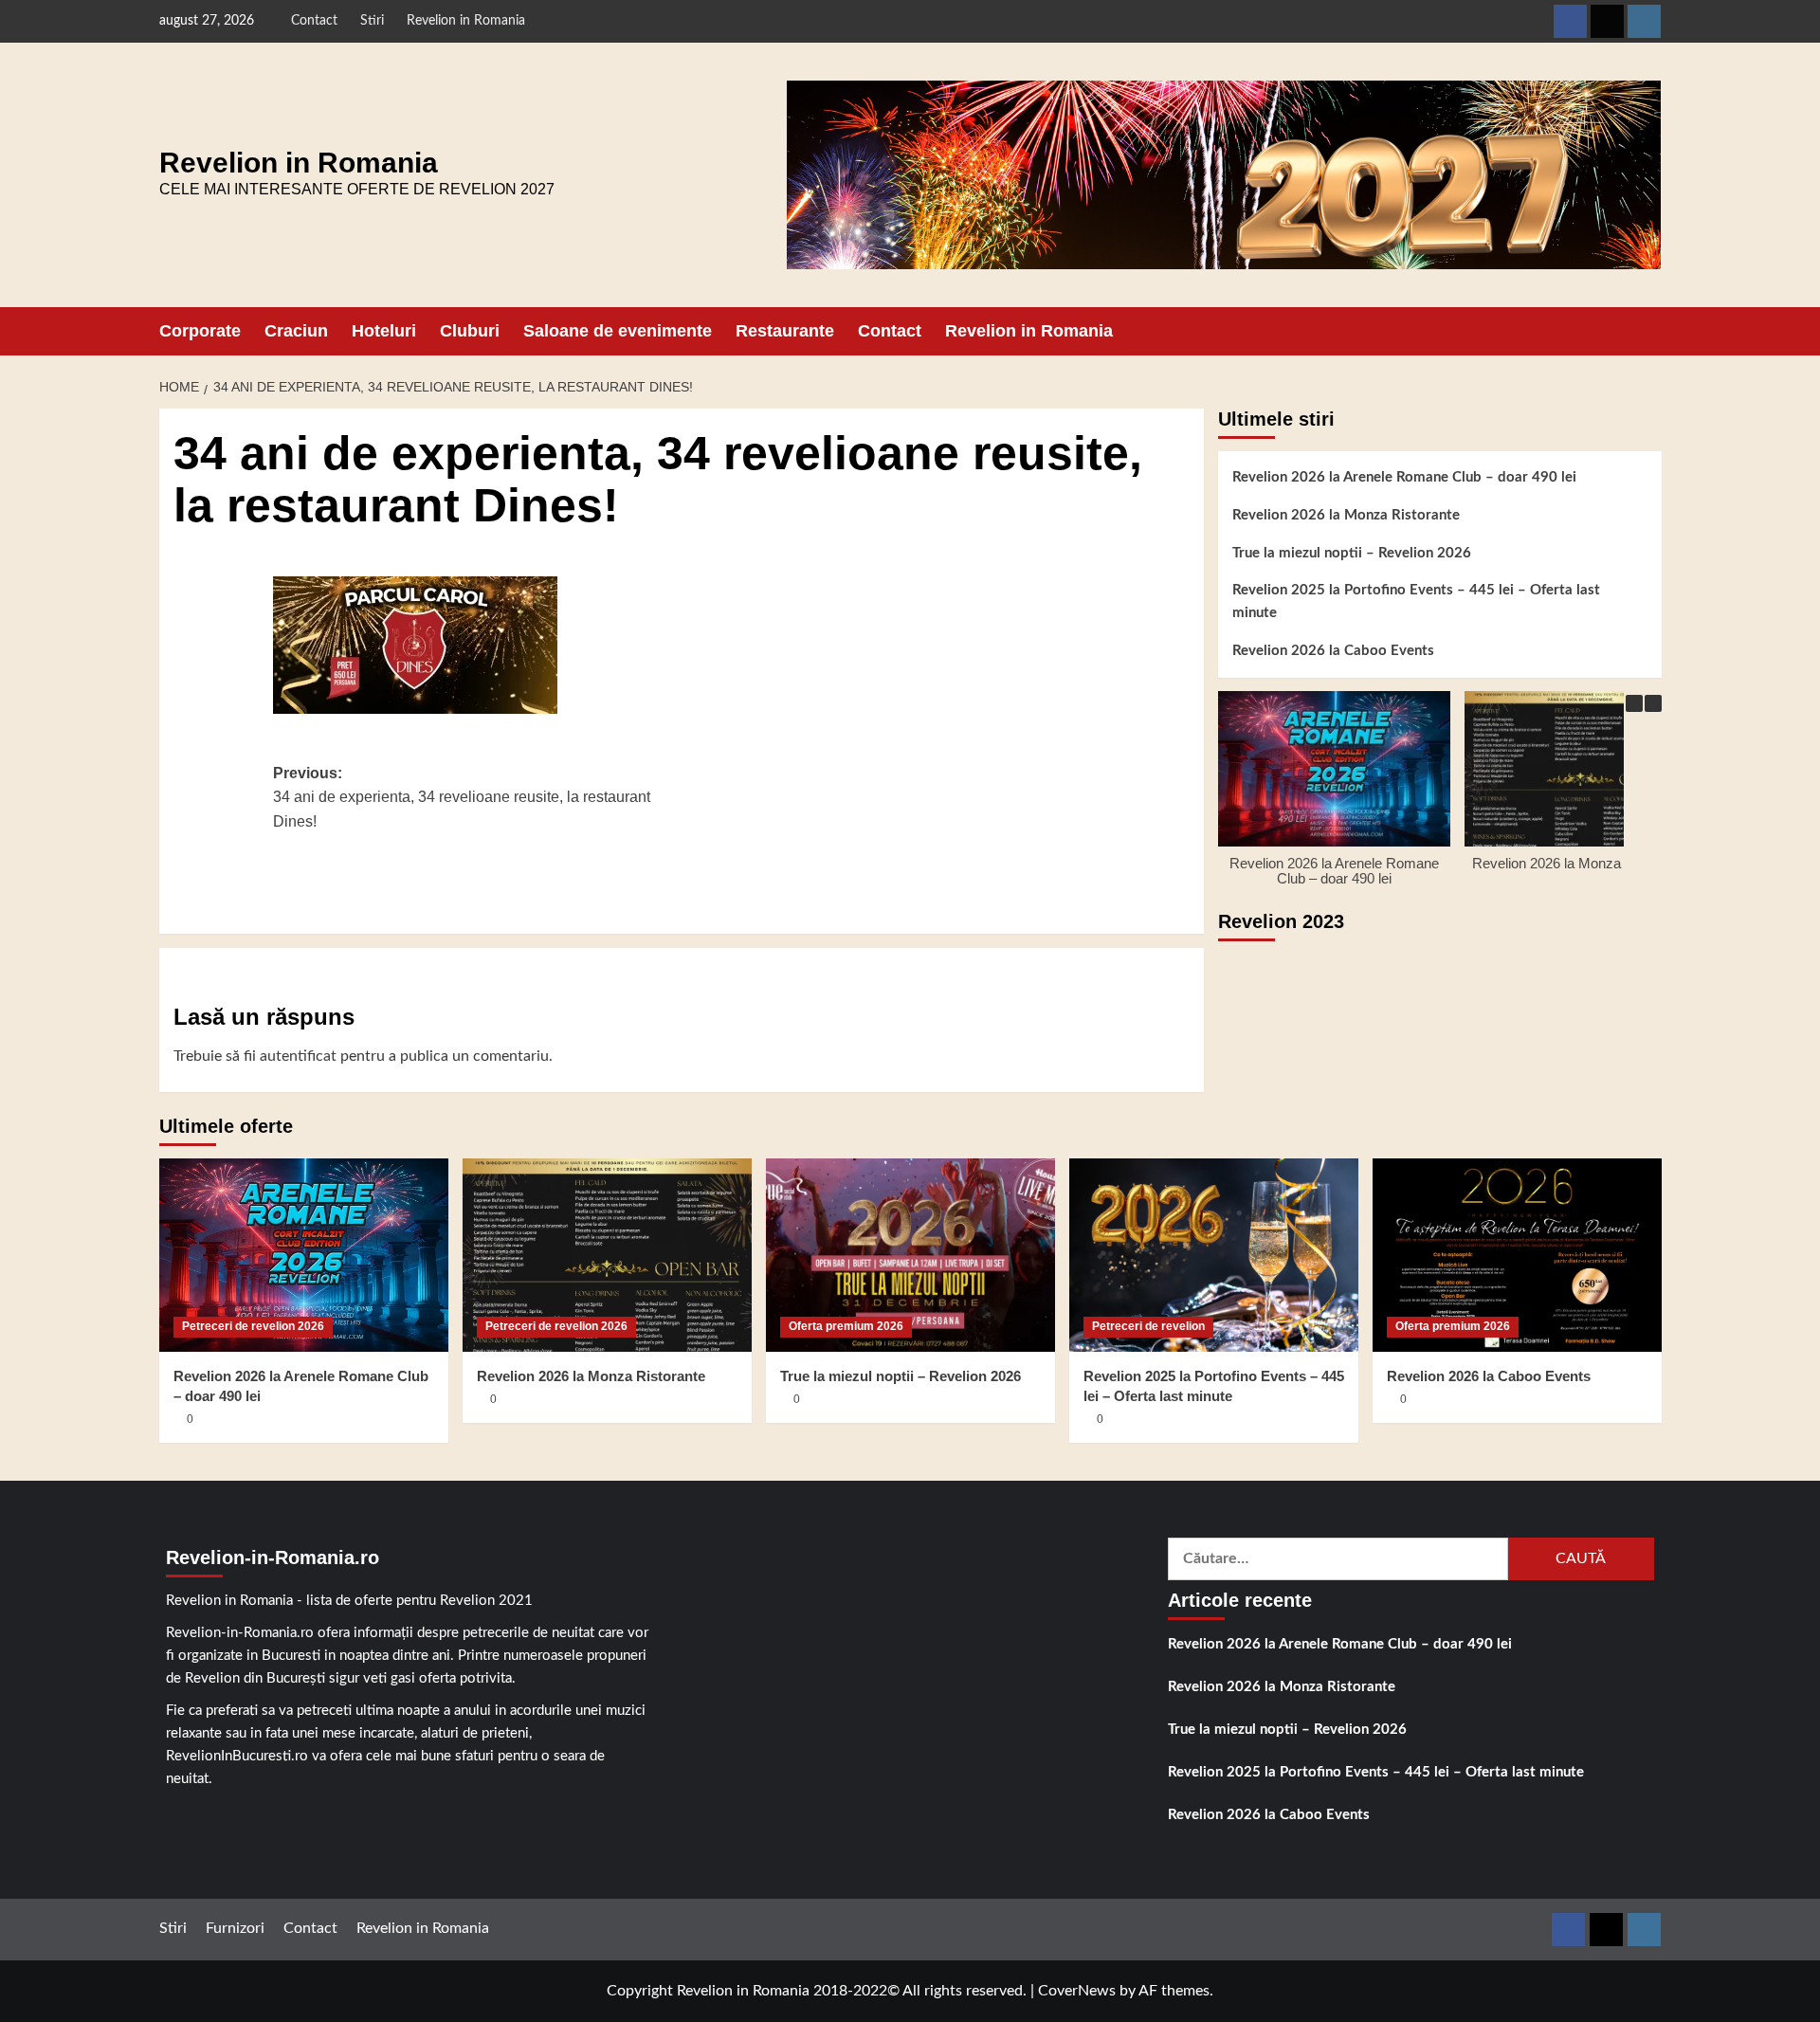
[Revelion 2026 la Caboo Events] (1517, 1255)
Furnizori (235, 1928)
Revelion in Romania (466, 21)
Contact (314, 21)
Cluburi (470, 331)
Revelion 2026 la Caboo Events (1333, 651)
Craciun (296, 331)
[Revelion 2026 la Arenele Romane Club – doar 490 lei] (304, 1255)
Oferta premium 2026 (846, 1326)
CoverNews (1077, 1991)
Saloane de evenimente (618, 331)
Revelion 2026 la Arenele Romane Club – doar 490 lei (1404, 477)
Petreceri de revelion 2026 (253, 1326)
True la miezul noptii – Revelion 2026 (1352, 553)
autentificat (298, 1056)
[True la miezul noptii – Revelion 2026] (910, 1255)
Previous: (462, 797)
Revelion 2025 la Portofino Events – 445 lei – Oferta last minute (1416, 601)
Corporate (200, 331)
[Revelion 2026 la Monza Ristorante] (607, 1255)
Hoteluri (384, 331)
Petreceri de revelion (1148, 1326)
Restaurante (785, 331)
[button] (1650, 331)
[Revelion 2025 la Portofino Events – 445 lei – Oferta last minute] (1214, 1255)
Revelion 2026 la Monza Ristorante (1346, 515)
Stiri (372, 21)
